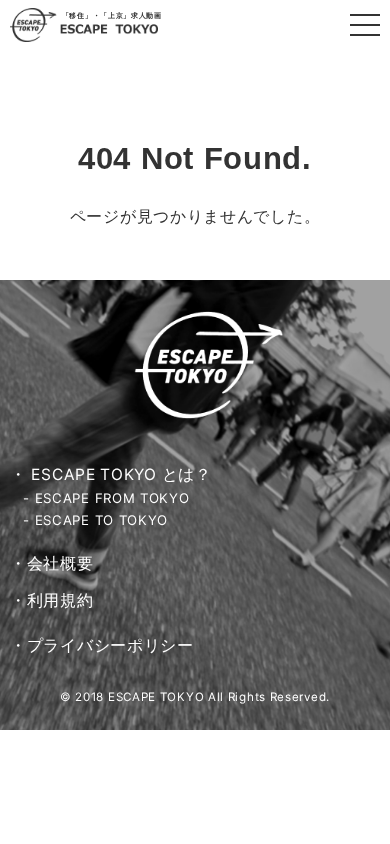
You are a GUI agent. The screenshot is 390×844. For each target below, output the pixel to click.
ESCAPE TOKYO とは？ (121, 474)
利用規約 (60, 600)
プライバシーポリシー (110, 645)
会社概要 (60, 563)
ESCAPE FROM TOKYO (112, 498)
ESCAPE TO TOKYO (102, 520)
